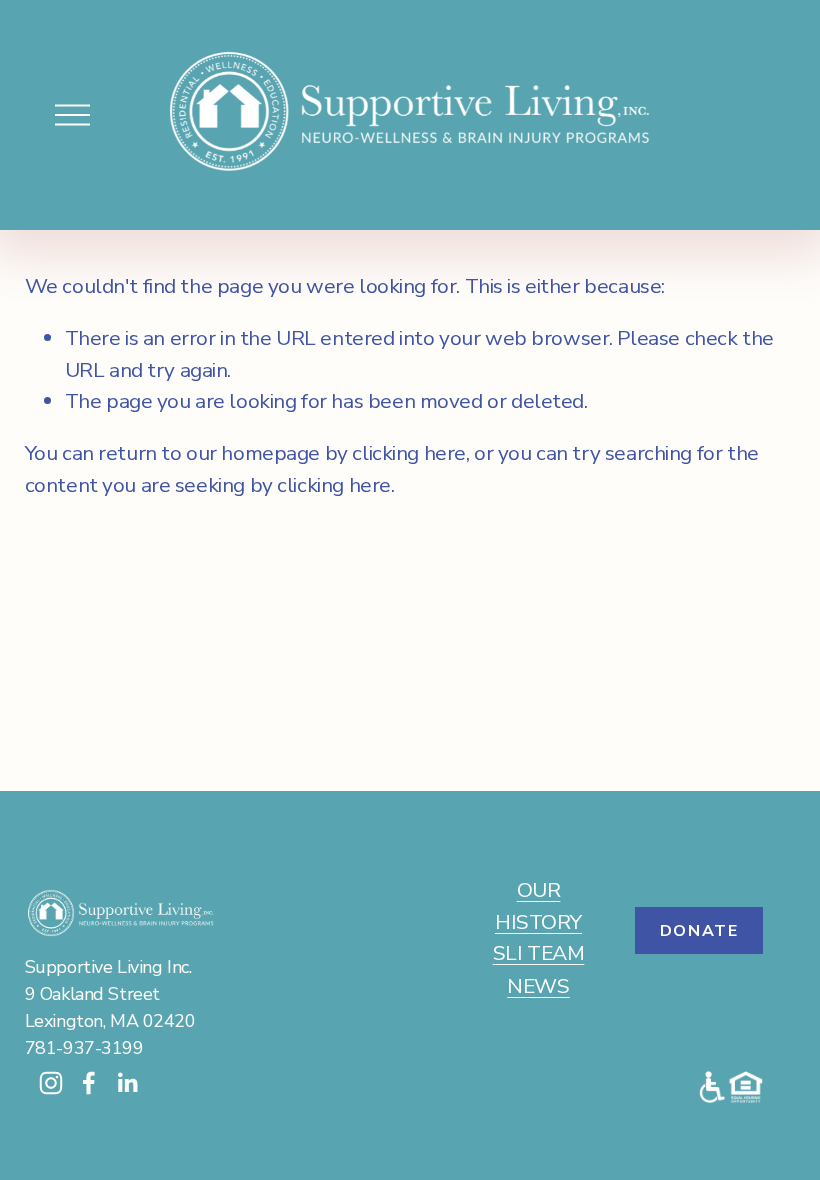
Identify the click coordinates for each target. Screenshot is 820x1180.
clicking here (409, 453)
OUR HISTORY (538, 905)
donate (699, 931)
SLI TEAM (539, 953)
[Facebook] (89, 1083)
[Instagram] (51, 1083)
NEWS (538, 986)
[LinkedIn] (127, 1083)
